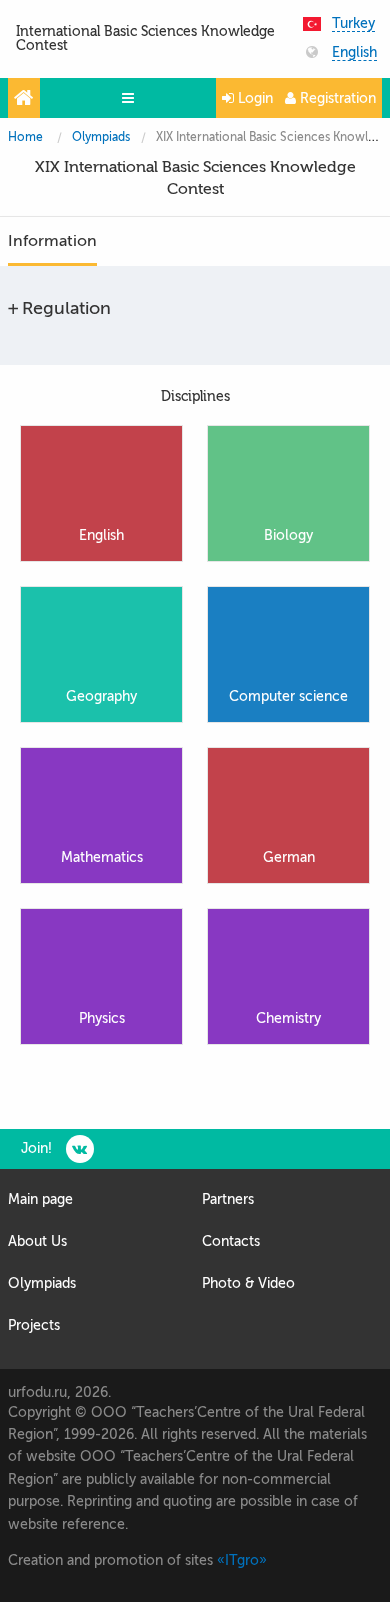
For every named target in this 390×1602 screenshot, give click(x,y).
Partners (228, 1199)
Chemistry (288, 1018)
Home (25, 137)
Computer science (288, 696)
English (354, 53)
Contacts (231, 1241)
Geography (101, 696)
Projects (34, 1325)
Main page (40, 1199)
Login (253, 98)
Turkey (353, 24)
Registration (336, 98)
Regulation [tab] (66, 308)
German (289, 857)
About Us (37, 1241)
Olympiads (101, 137)
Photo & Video (248, 1283)
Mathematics (102, 857)
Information (52, 241)
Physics (102, 1018)
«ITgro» (242, 1560)
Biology (288, 535)
